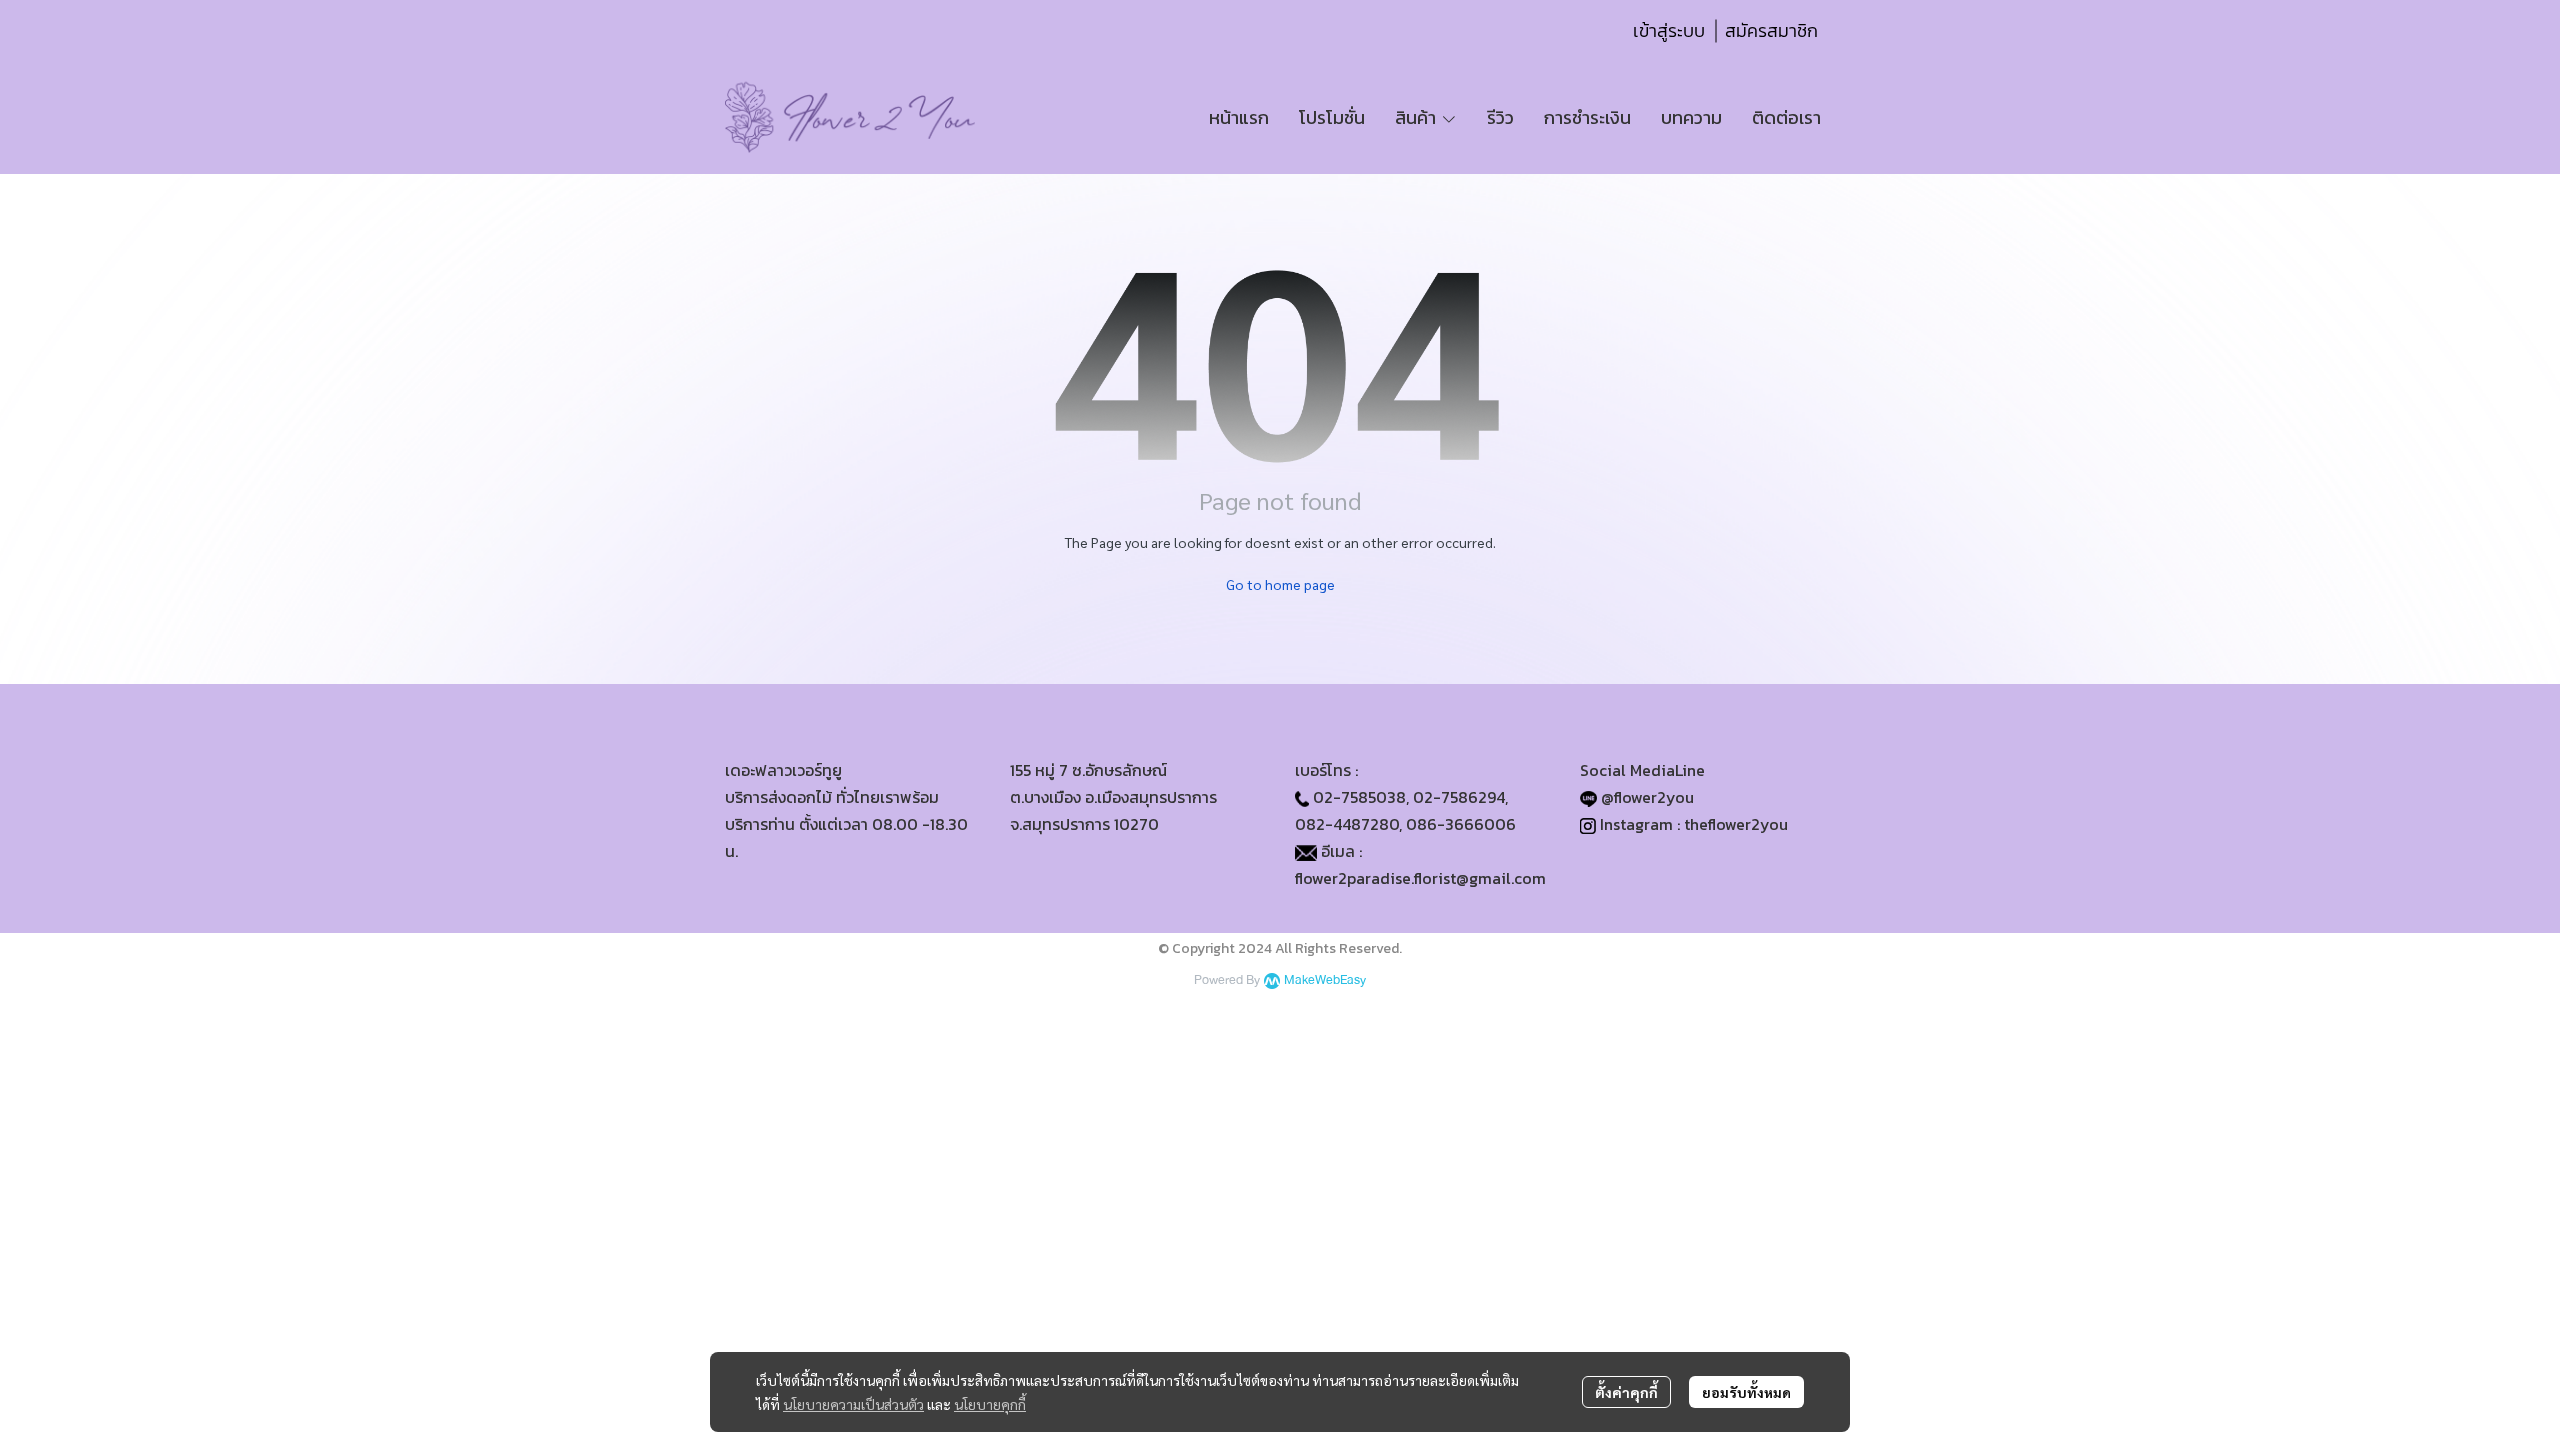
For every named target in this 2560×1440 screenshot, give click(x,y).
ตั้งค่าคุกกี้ (1626, 1392)
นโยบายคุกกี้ (990, 1404)
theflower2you (1736, 824)
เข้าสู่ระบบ (1669, 30)
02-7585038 (1359, 797)
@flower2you (1647, 797)
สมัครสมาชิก (1771, 30)
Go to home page (1280, 584)
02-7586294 (1459, 797)
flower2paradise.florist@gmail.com (1420, 878)
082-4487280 (1347, 824)
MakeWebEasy (1325, 980)
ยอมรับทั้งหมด (1746, 1392)
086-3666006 (1461, 824)
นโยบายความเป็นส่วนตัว (853, 1404)
